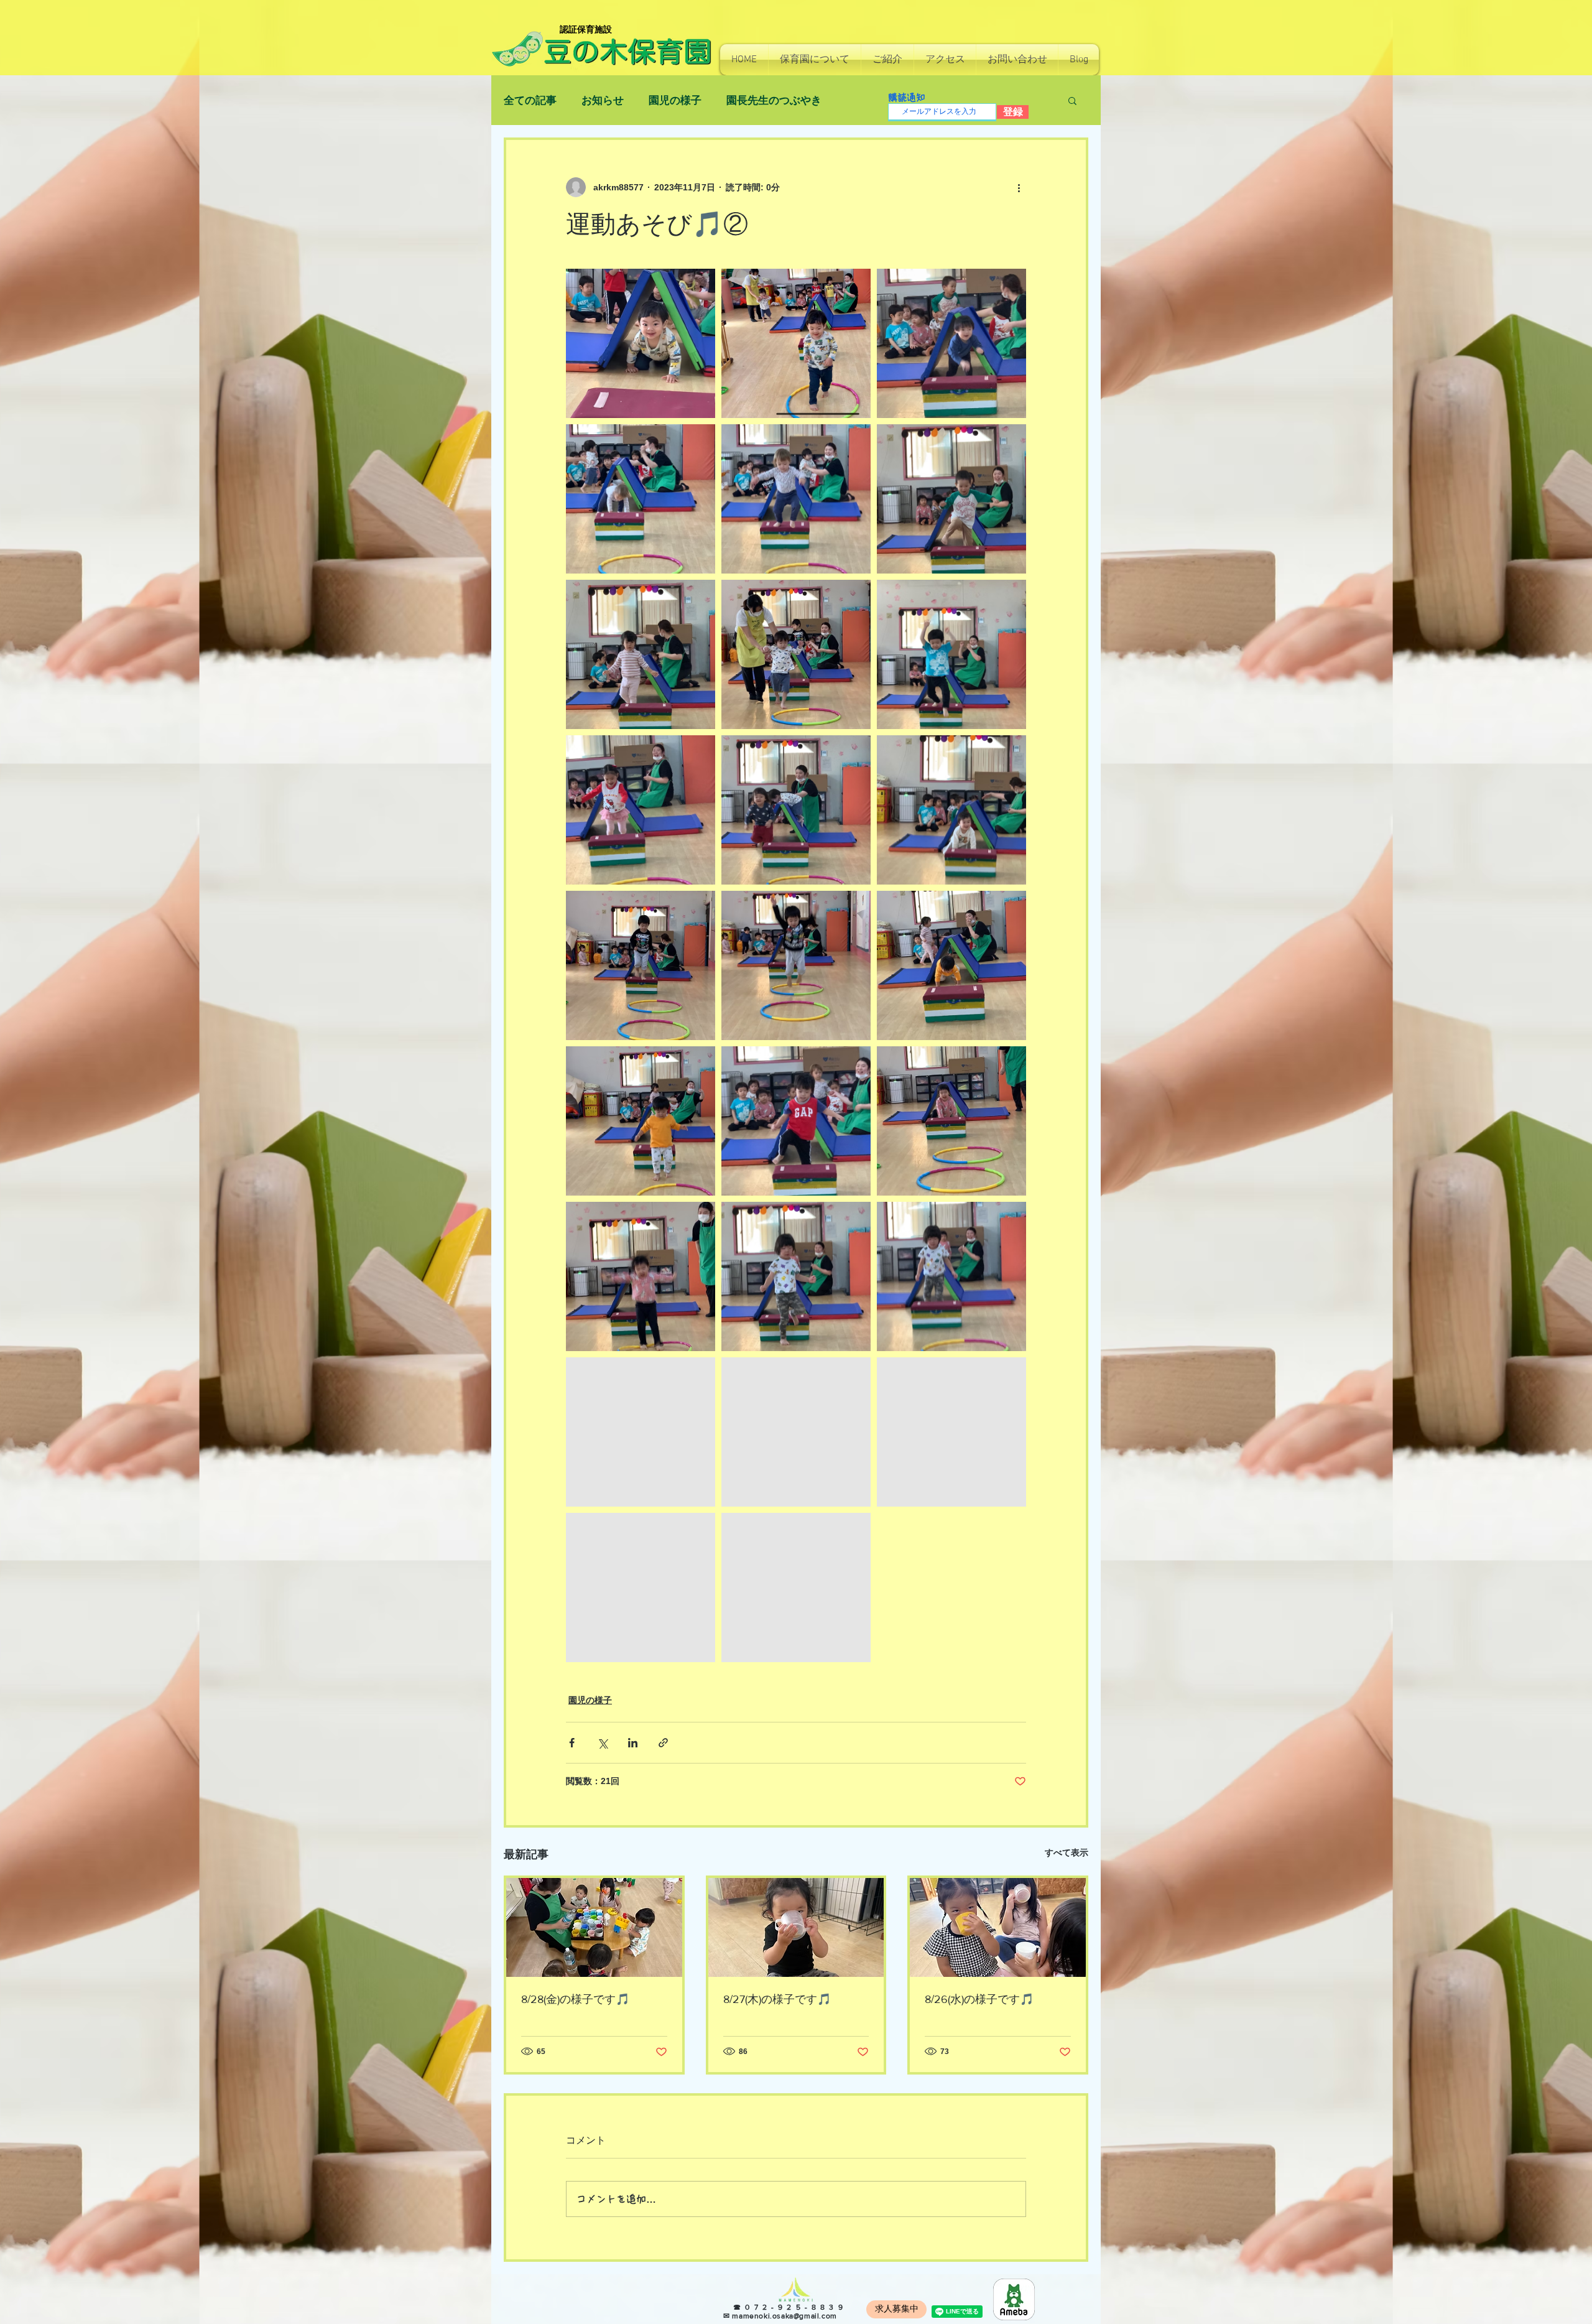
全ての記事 (530, 100)
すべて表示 (1067, 1852)
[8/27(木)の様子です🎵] (796, 1927)
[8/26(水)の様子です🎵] (998, 1927)
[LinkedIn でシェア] (633, 1743)
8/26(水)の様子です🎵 (979, 1999)
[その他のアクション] (1019, 187)
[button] (815, 60)
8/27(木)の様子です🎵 (777, 1999)
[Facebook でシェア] (572, 1743)
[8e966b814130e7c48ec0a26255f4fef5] (1014, 2299)
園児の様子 (675, 100)
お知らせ (603, 100)
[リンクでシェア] (663, 1743)
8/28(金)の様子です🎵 (575, 1999)
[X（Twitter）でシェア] (602, 1743)
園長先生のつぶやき (774, 100)
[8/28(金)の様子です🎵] (594, 1927)
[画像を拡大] (641, 343)
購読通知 (907, 97)
